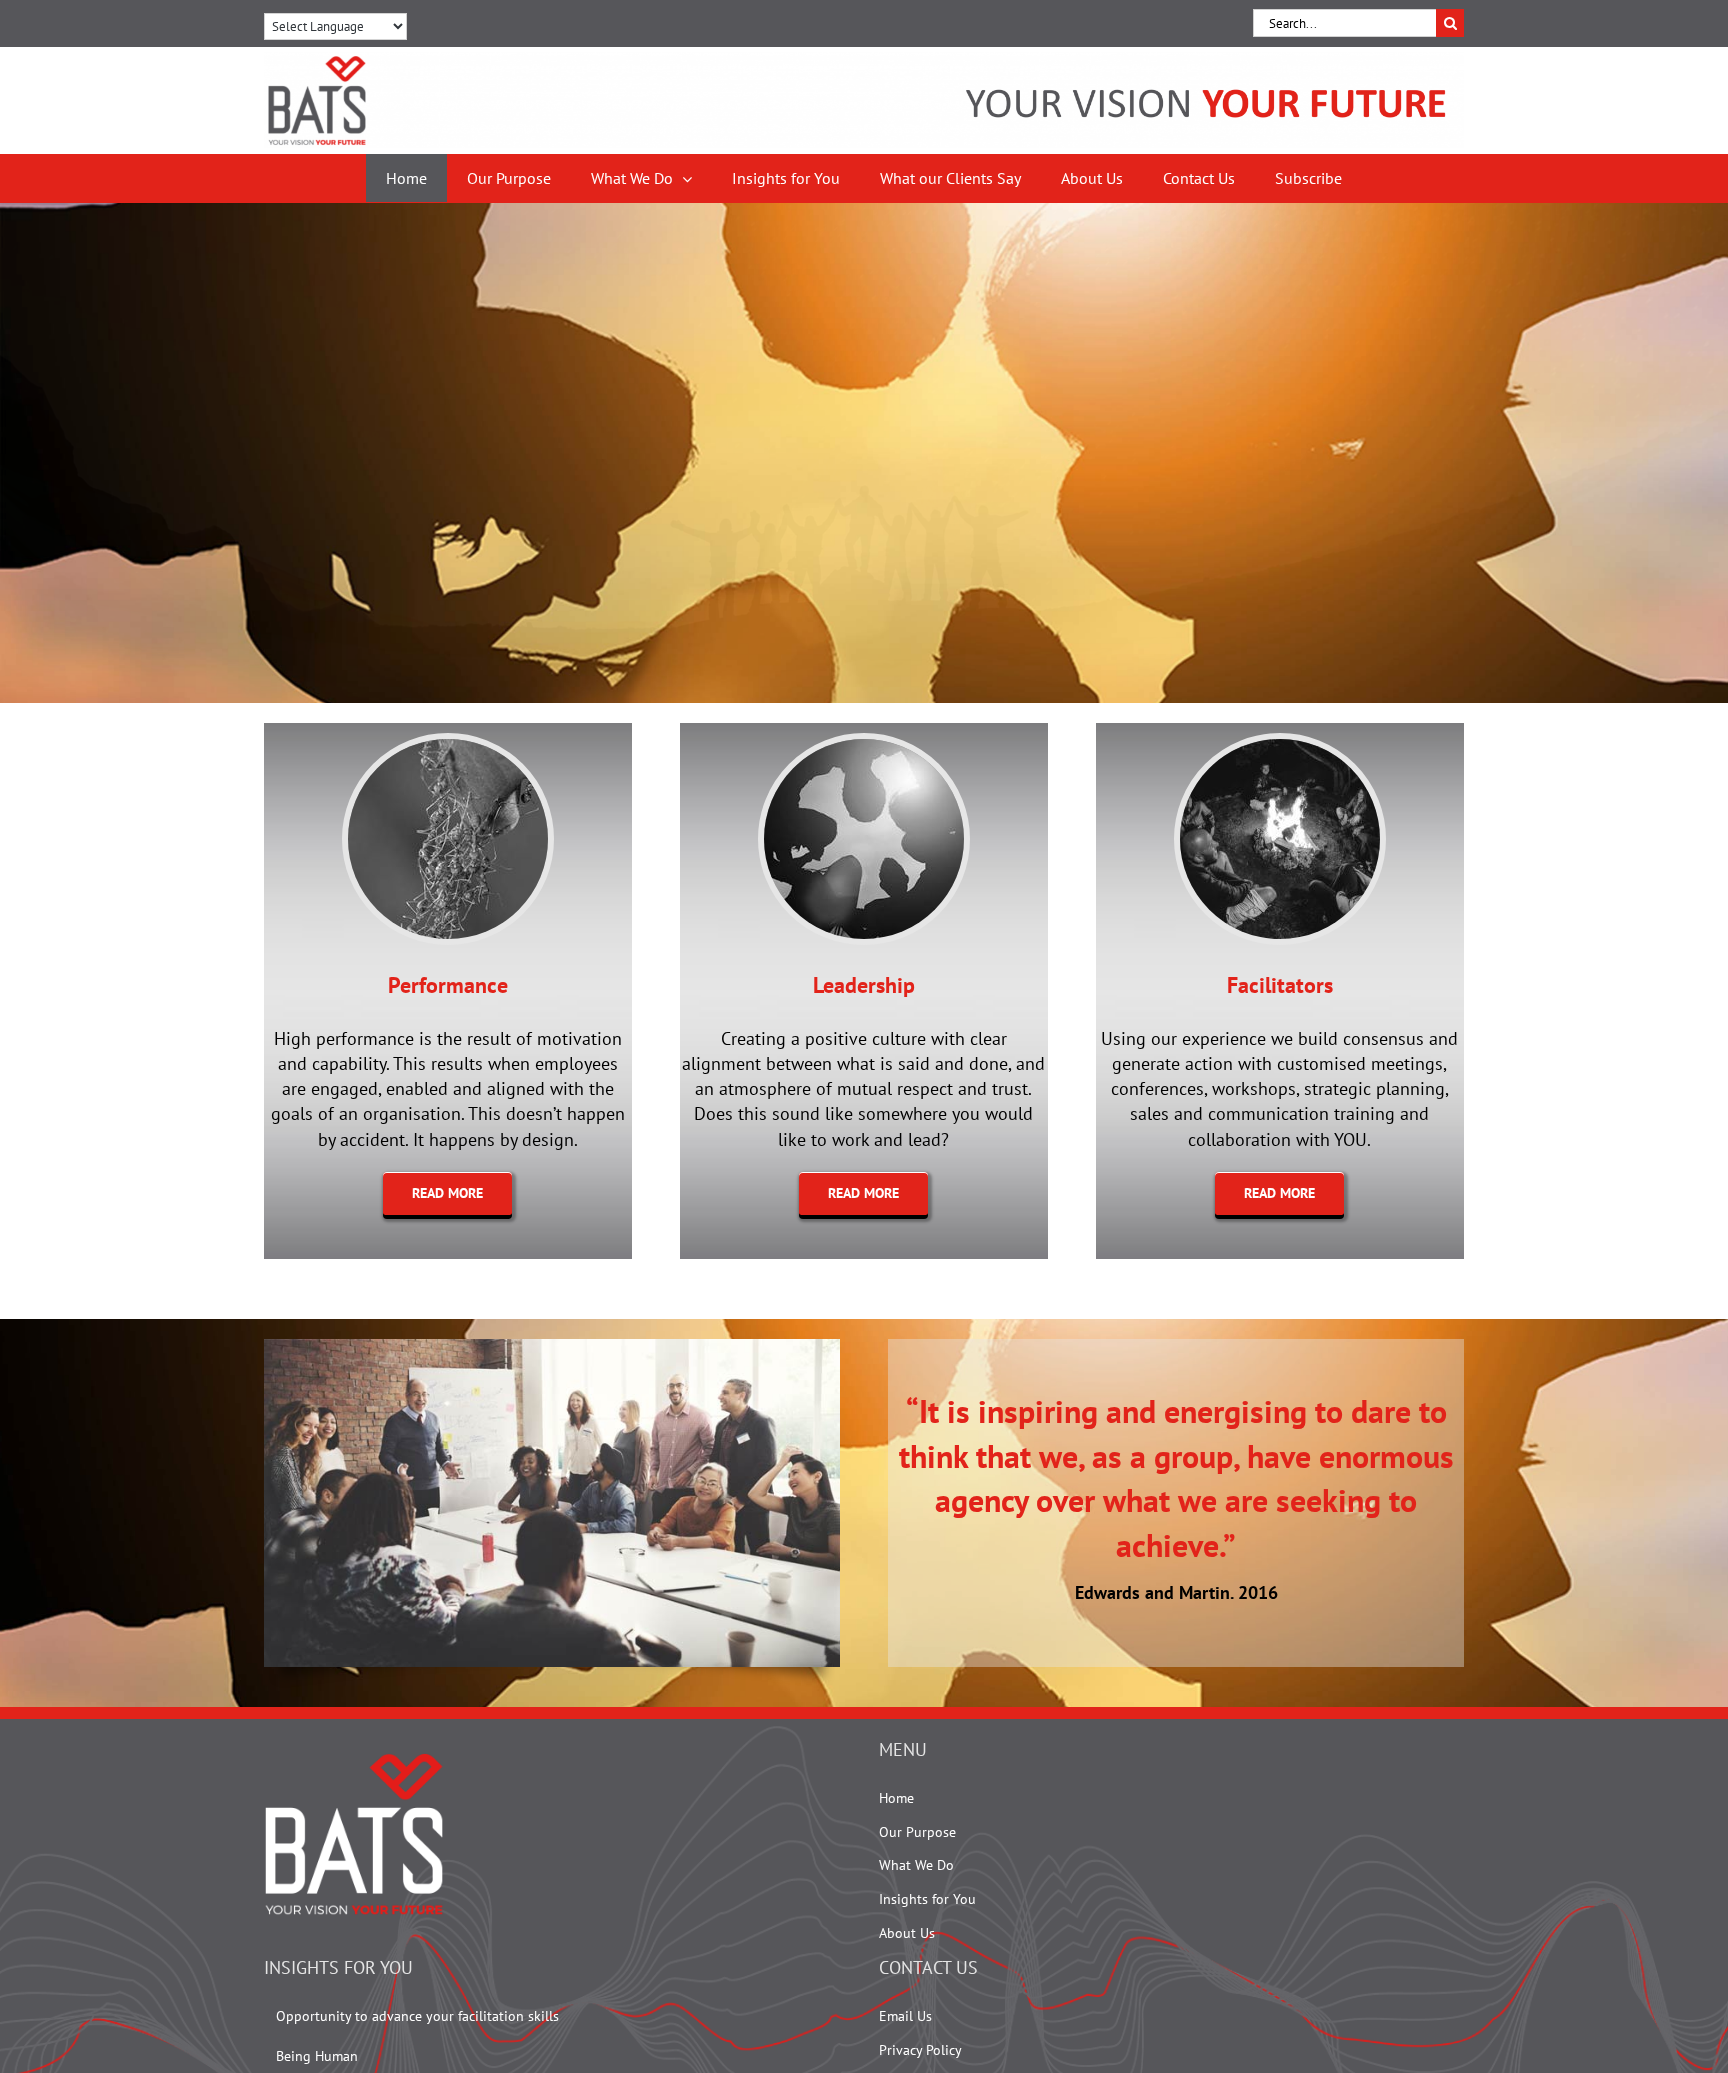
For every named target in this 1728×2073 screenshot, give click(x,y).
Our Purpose (917, 1832)
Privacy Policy (920, 2050)
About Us (907, 1933)
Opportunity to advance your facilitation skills (417, 2016)
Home (896, 1798)
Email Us (905, 2016)
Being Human (317, 2056)
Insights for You (927, 1899)
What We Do (916, 1865)
